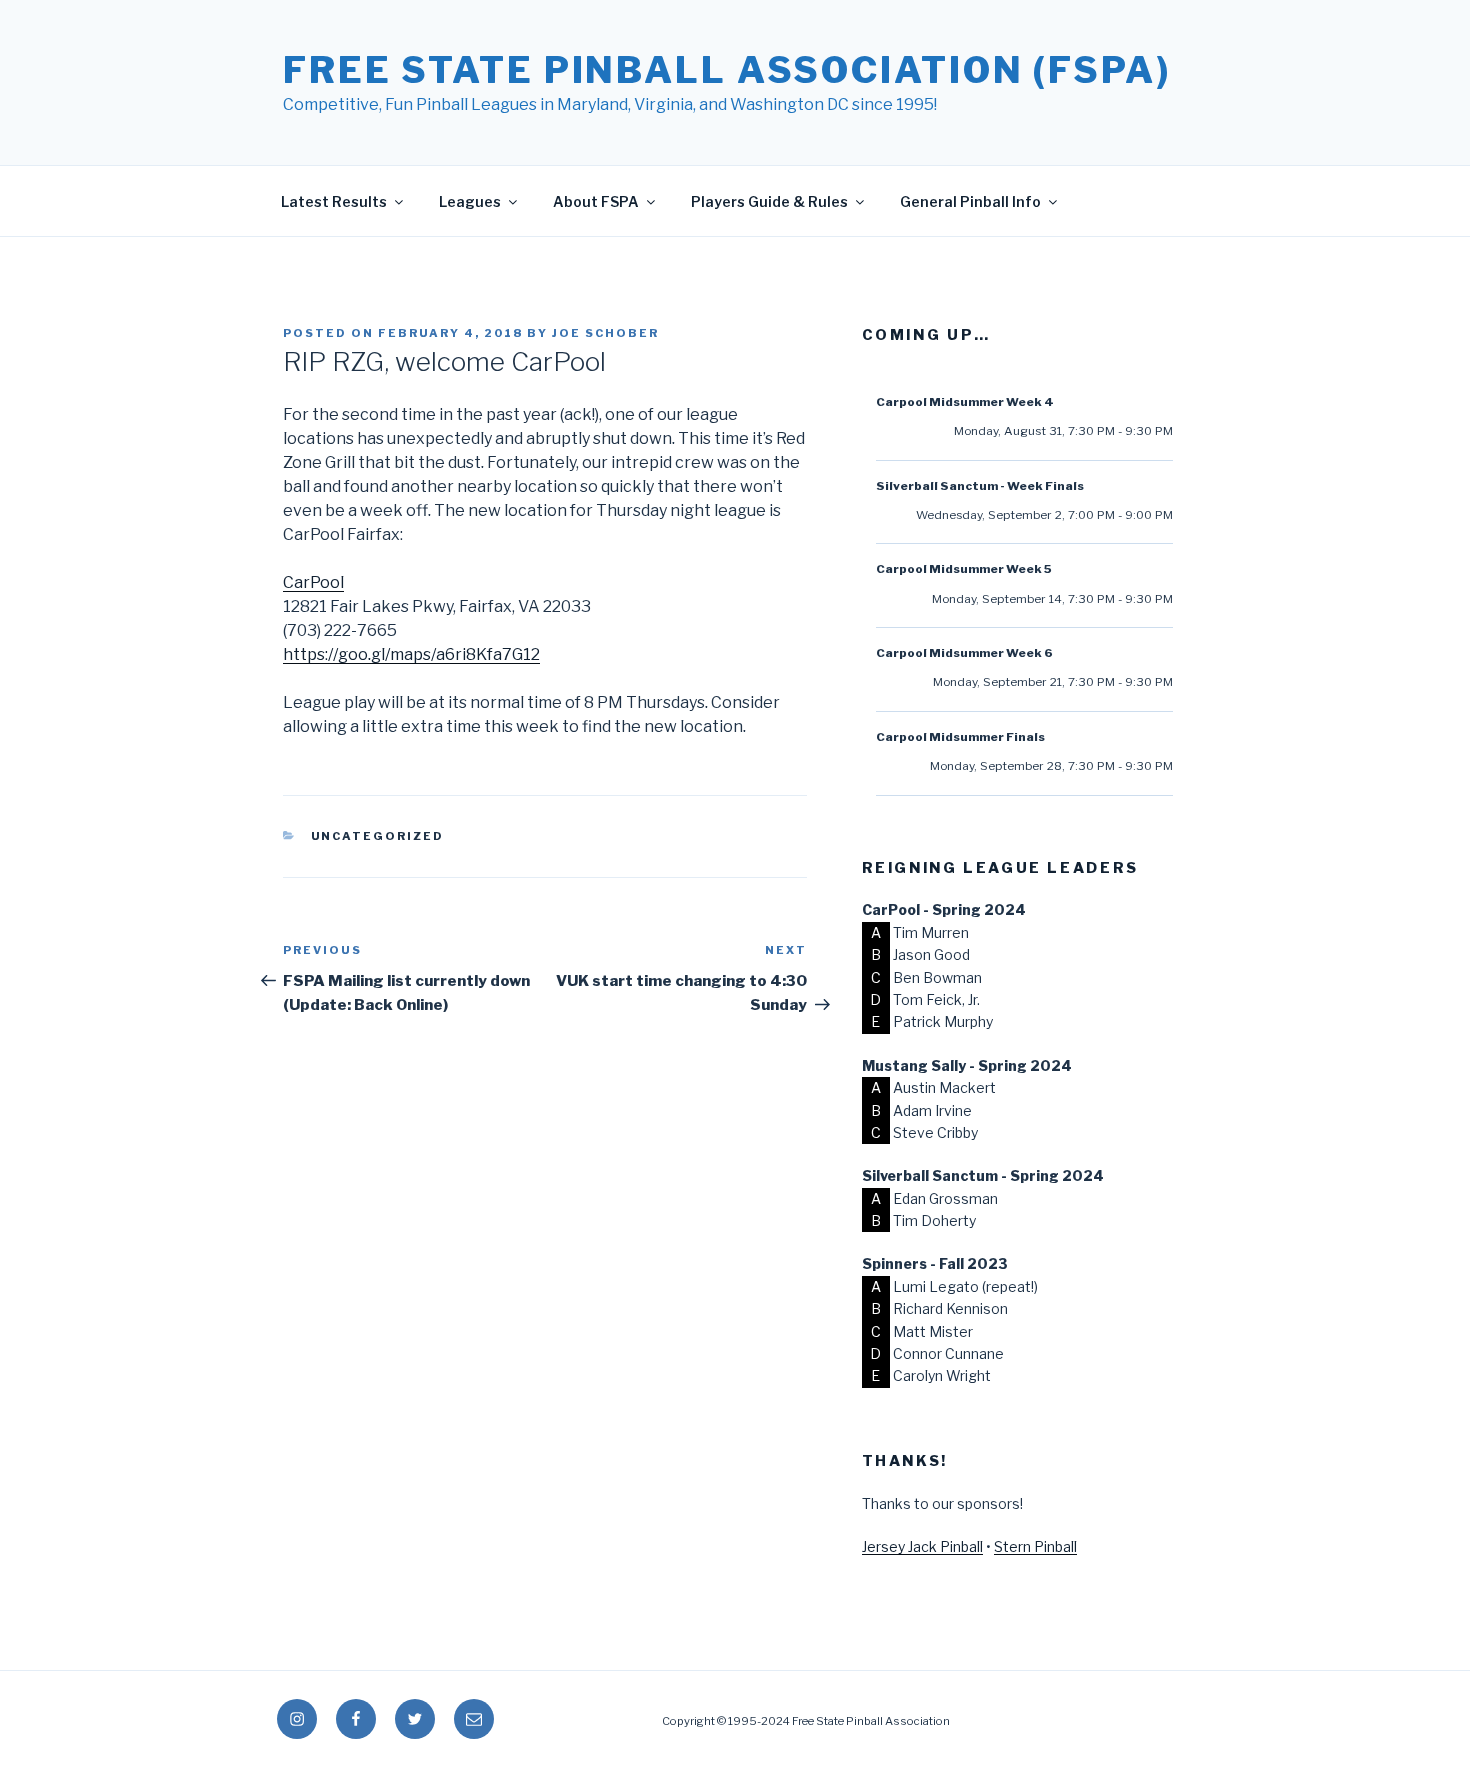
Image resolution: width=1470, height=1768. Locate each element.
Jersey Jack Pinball (922, 1546)
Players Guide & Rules (769, 201)
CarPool (313, 582)
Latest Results (334, 201)
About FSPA (596, 201)
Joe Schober (605, 333)
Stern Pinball (1035, 1546)
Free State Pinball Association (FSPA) (727, 70)
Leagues (470, 201)
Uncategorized (378, 836)
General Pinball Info (970, 201)
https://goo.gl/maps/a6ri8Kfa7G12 (411, 654)
